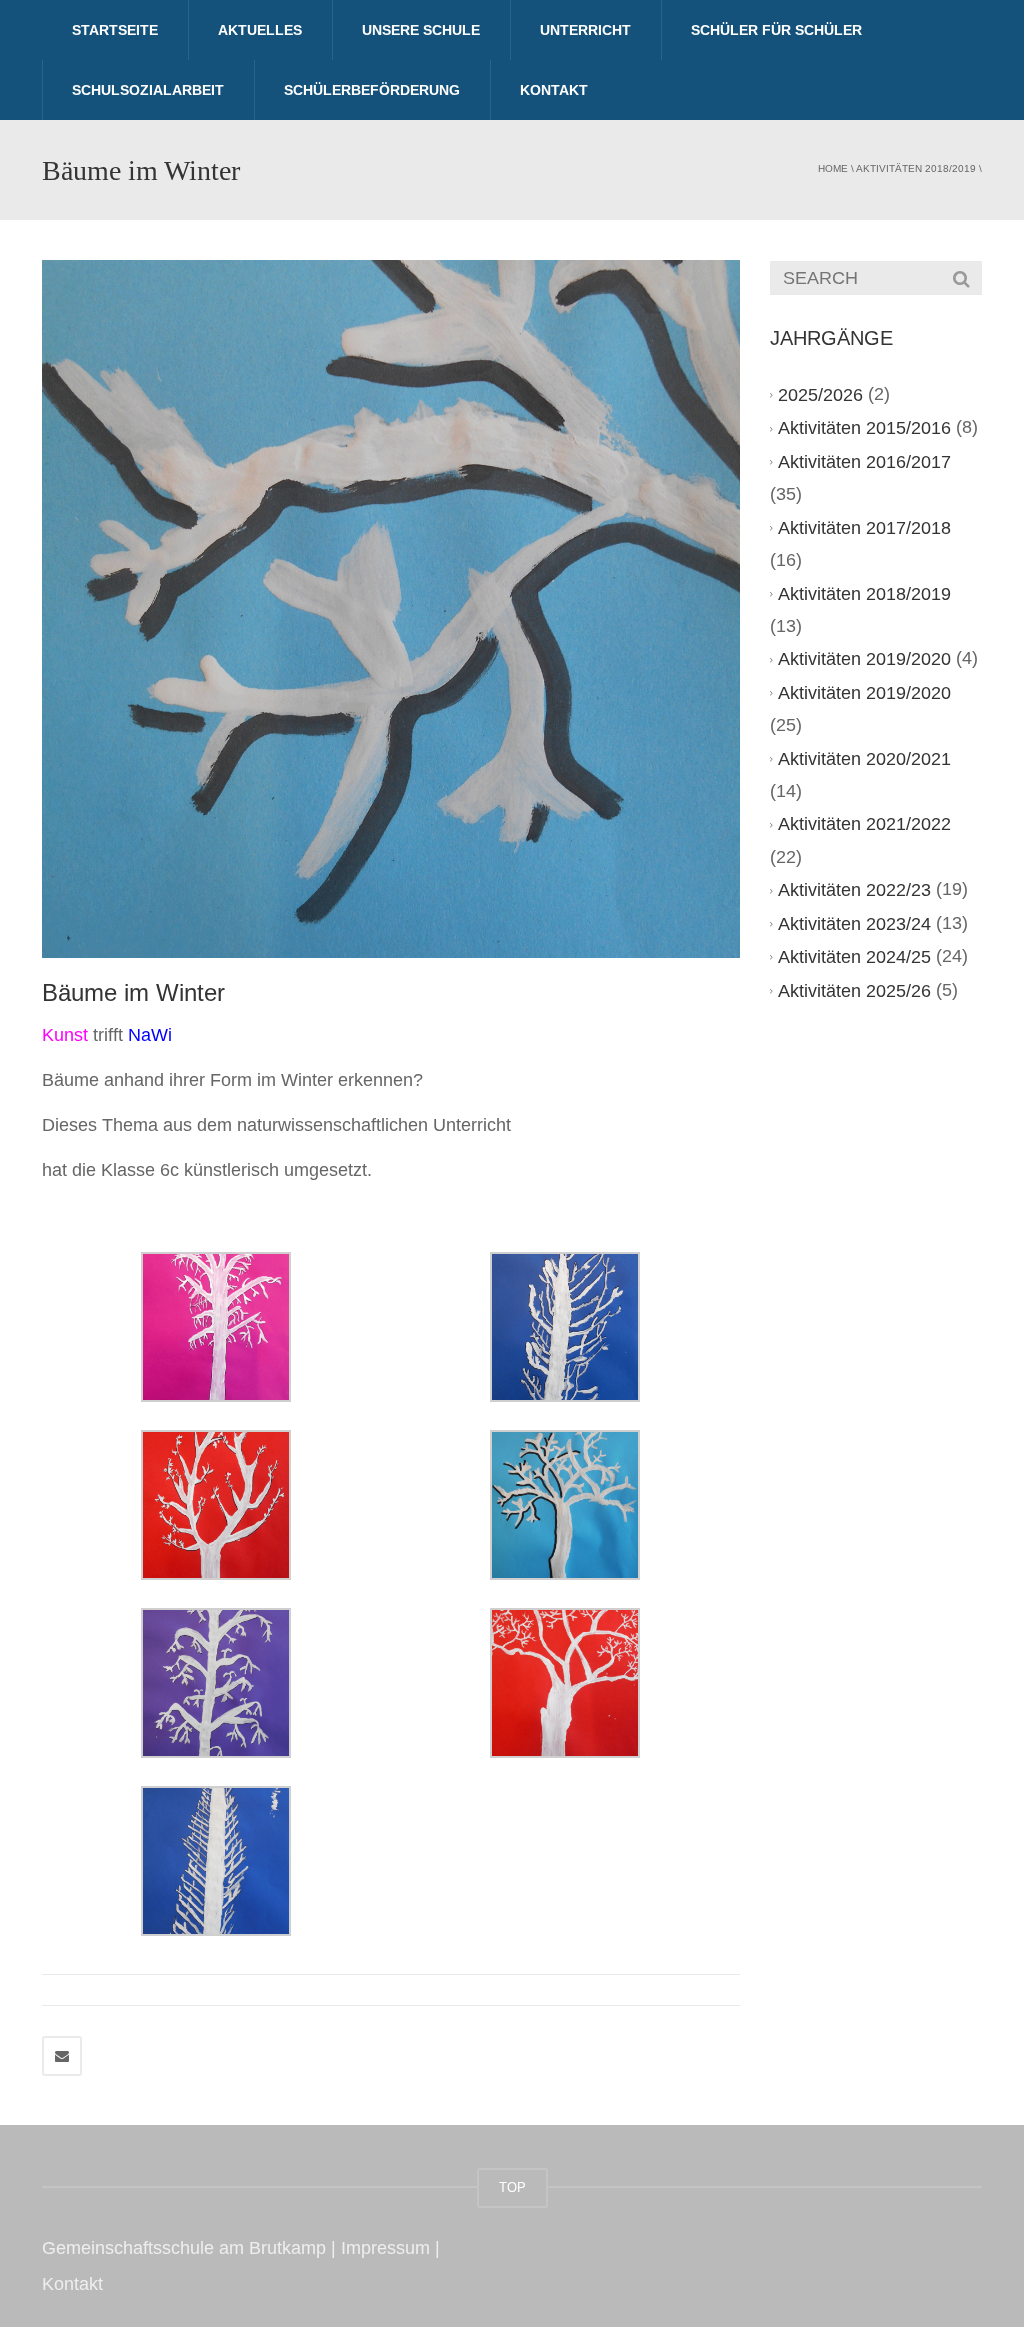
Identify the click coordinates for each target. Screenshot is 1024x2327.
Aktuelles (260, 30)
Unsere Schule (421, 30)
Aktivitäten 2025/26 (854, 991)
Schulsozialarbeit (148, 90)
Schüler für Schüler (776, 30)
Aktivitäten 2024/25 (854, 957)
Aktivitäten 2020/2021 (864, 759)
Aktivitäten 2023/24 (854, 924)
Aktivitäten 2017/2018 (864, 528)
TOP (512, 2187)
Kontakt (554, 90)
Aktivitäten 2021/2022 (864, 825)
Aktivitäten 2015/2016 (864, 428)
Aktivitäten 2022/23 (854, 890)
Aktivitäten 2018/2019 (916, 168)
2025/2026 (820, 395)
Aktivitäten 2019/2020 (864, 659)
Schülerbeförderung (372, 90)
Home (833, 168)
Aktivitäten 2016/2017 (864, 462)
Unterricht (585, 30)
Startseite (115, 30)
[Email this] (62, 2056)
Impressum (385, 2248)
